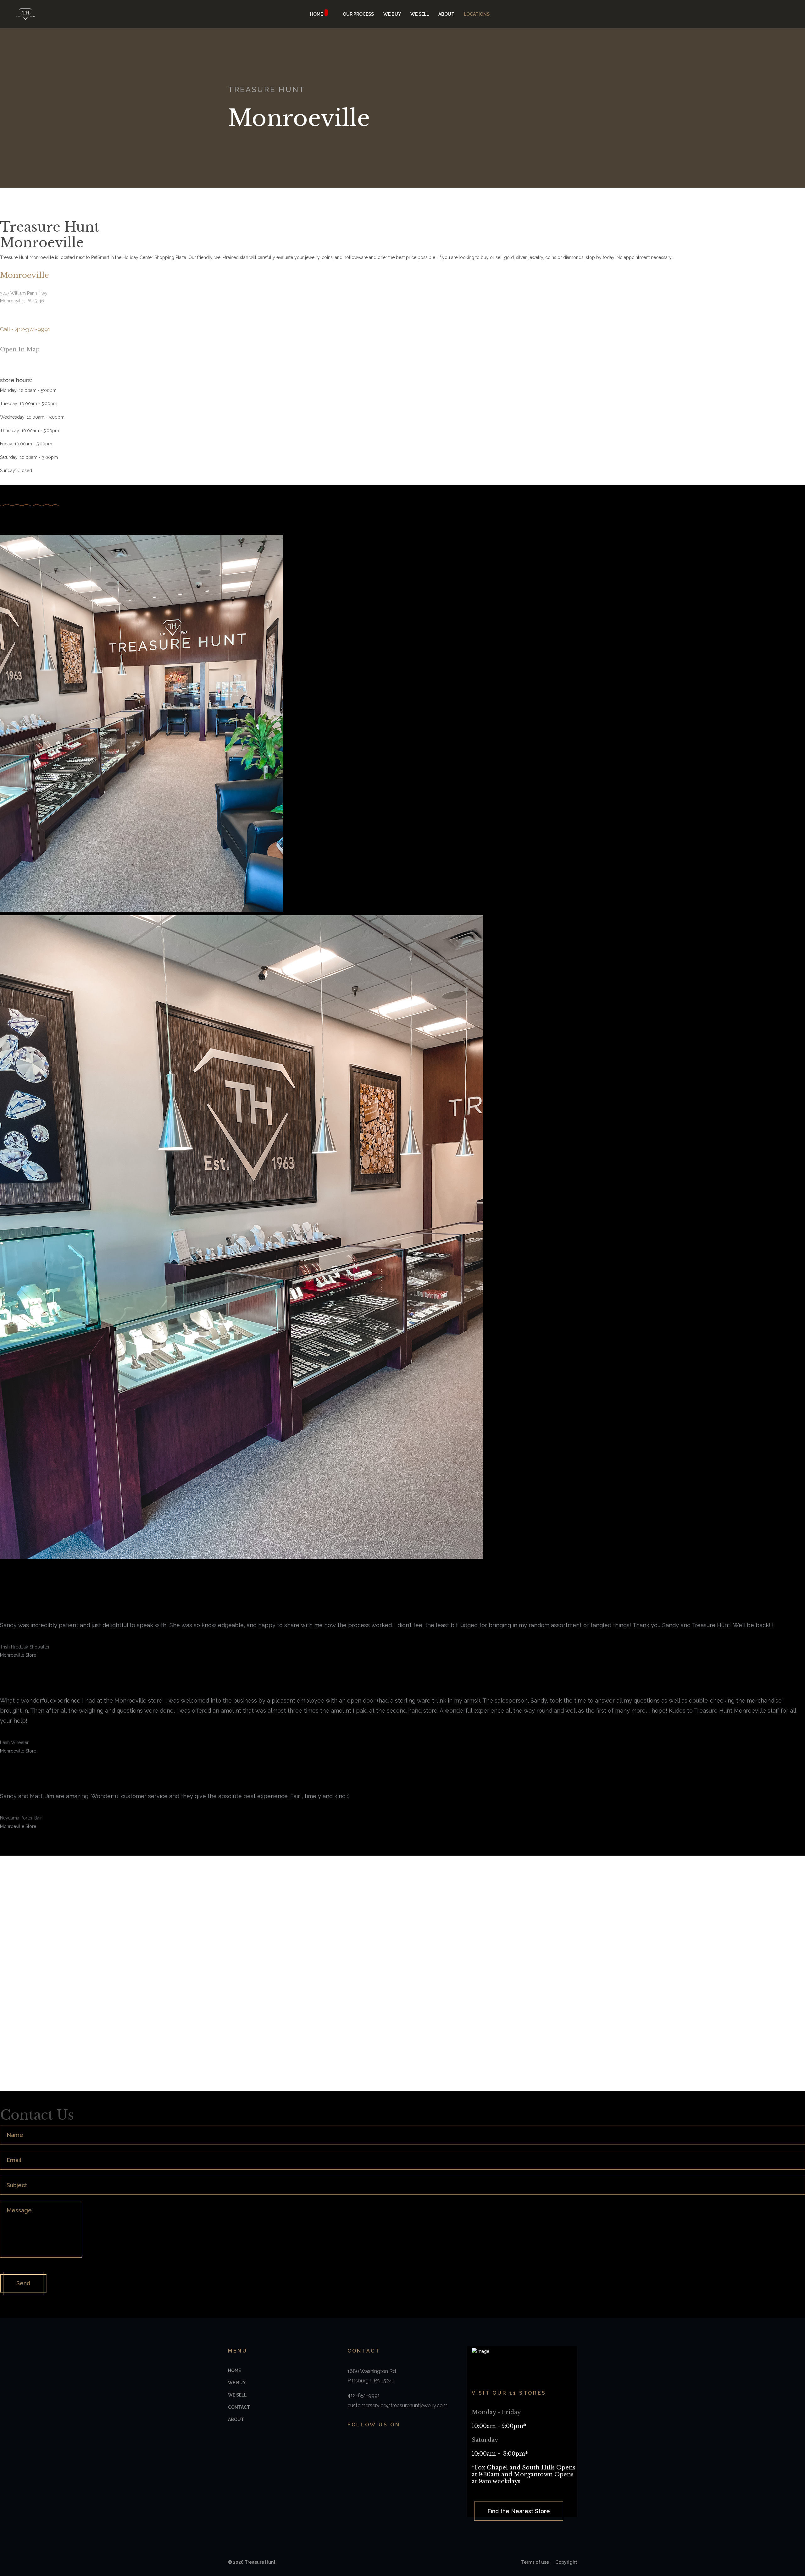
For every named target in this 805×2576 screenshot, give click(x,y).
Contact (239, 2407)
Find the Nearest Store (519, 2511)
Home (316, 14)
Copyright (566, 2562)
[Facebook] (350, 2444)
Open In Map (21, 350)
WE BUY (392, 14)
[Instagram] (364, 2444)
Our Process (358, 14)
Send (23, 2283)
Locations (477, 14)
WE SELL (420, 14)
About (446, 14)
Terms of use (535, 2562)
